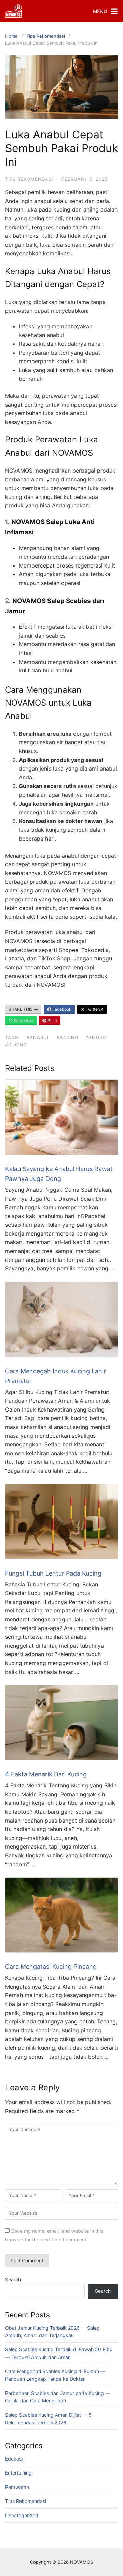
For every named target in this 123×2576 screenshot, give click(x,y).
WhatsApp (23, 1020)
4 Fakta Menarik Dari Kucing (46, 1774)
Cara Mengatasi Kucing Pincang (51, 1967)
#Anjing (68, 1037)
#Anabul (38, 1037)
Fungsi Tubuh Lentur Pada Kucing (53, 1573)
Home (11, 36)
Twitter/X (94, 1009)
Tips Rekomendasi (46, 36)
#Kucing (16, 1045)
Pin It (52, 1020)
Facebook (61, 1009)
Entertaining (18, 2473)
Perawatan (17, 2487)
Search (13, 2280)
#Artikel (97, 1037)
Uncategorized (22, 2515)
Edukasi (14, 2459)
